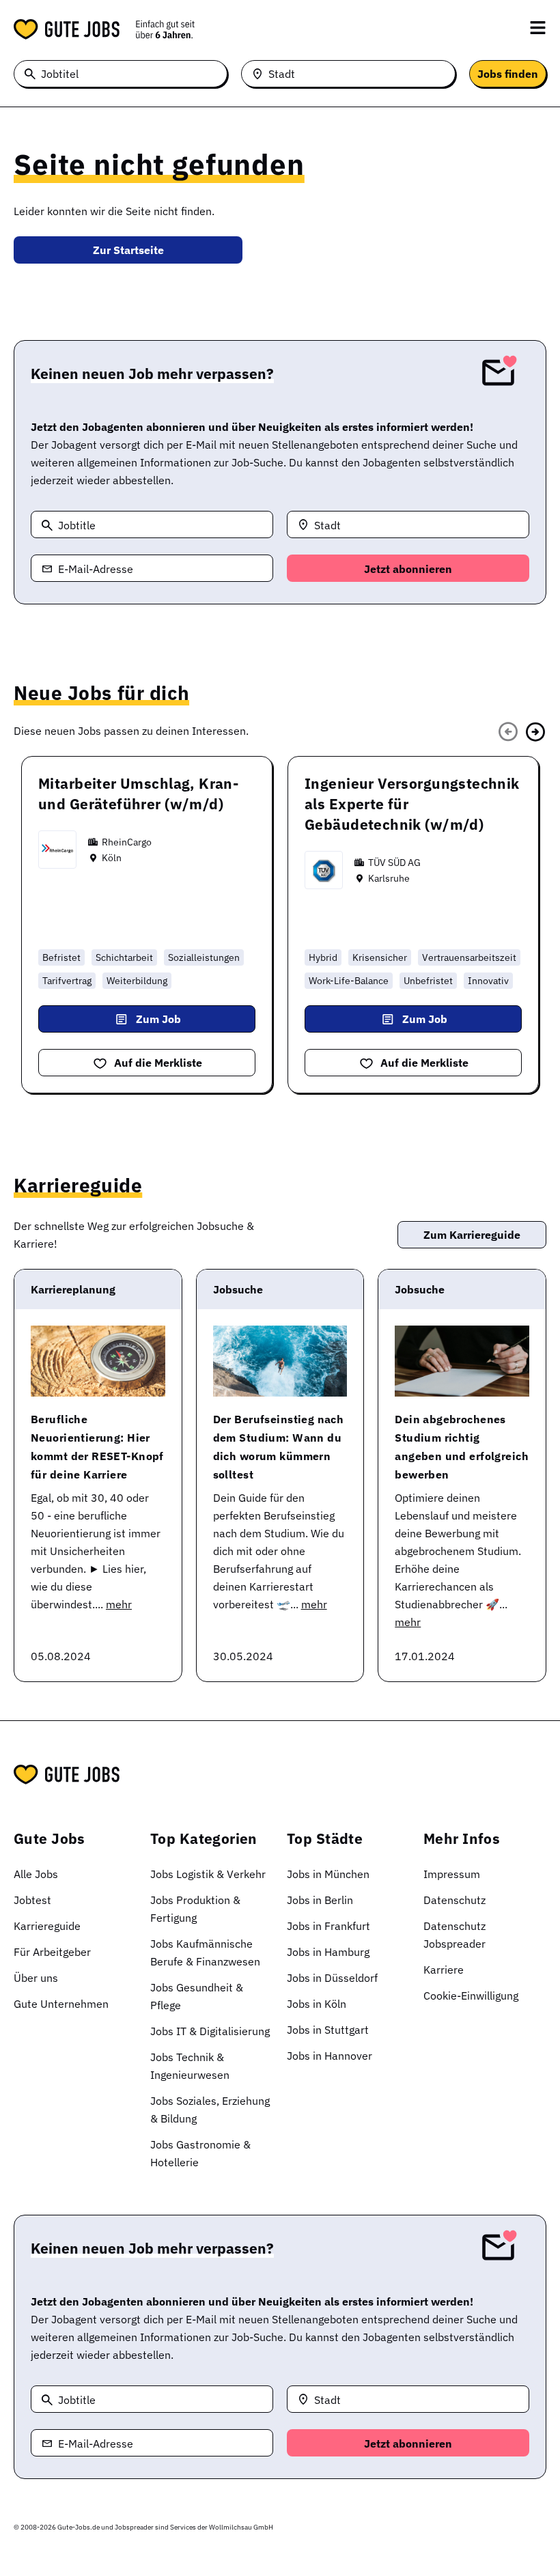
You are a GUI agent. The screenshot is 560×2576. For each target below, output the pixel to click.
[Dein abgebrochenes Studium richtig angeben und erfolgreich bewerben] (462, 1361)
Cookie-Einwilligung (471, 1996)
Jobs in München (328, 1874)
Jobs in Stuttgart (328, 2030)
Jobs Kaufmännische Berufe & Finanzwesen (205, 1952)
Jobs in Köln (317, 2004)
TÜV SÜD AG (394, 863)
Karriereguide (47, 1926)
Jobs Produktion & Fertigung (195, 1909)
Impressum (452, 1874)
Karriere (444, 1970)
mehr (119, 1604)
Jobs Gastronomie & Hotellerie (200, 2153)
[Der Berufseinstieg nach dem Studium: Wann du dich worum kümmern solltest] (280, 1361)
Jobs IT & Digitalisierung (210, 2031)
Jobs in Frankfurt (328, 1926)
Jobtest (32, 1900)
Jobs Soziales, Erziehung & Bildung (210, 2110)
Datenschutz (454, 1900)
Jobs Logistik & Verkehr (208, 1874)
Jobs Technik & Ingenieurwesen (190, 2066)
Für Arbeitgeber (52, 1952)
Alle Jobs (36, 1874)
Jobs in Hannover (330, 2056)
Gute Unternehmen (61, 2004)
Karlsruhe (389, 878)
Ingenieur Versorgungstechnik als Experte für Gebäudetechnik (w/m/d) (412, 804)
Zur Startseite (128, 250)
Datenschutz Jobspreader (454, 1935)
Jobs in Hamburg (328, 1952)
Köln (112, 858)
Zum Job (158, 1019)
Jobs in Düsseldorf (332, 1978)
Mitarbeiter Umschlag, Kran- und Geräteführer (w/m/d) (138, 794)
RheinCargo (127, 842)
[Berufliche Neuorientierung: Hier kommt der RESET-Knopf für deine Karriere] (98, 1361)
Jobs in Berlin (320, 1900)
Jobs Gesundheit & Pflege (197, 1996)
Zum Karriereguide (472, 1235)
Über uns (36, 1978)
